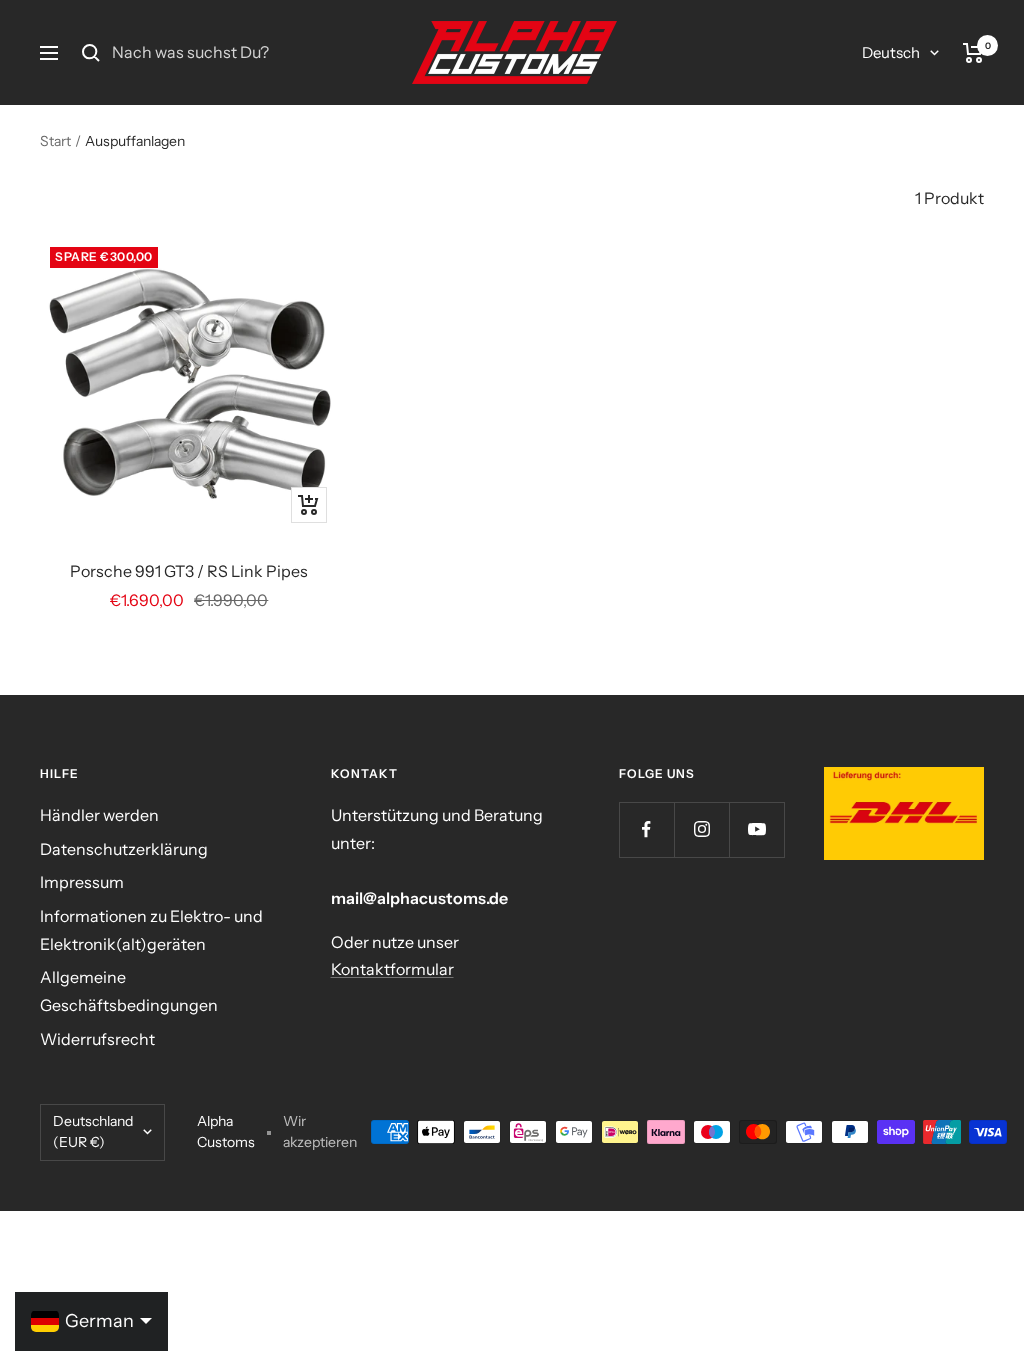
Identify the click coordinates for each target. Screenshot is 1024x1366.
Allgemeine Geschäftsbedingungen (129, 991)
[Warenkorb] (973, 53)
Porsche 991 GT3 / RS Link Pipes (189, 571)
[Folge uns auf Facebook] (646, 829)
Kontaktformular (392, 969)
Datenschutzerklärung (124, 849)
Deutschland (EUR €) (93, 1132)
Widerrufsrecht (97, 1039)
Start (55, 141)
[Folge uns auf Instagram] (701, 829)
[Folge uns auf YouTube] (756, 829)
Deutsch (891, 52)
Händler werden (99, 815)
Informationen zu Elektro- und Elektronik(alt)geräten (151, 930)
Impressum (82, 882)
